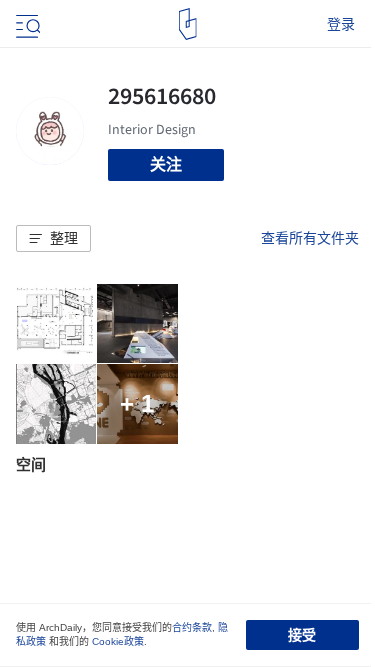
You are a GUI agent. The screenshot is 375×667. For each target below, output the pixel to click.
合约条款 (192, 627)
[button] (53, 239)
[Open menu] (26, 24)
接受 (302, 635)
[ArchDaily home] (187, 24)
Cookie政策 (118, 641)
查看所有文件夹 (310, 238)
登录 (341, 24)
